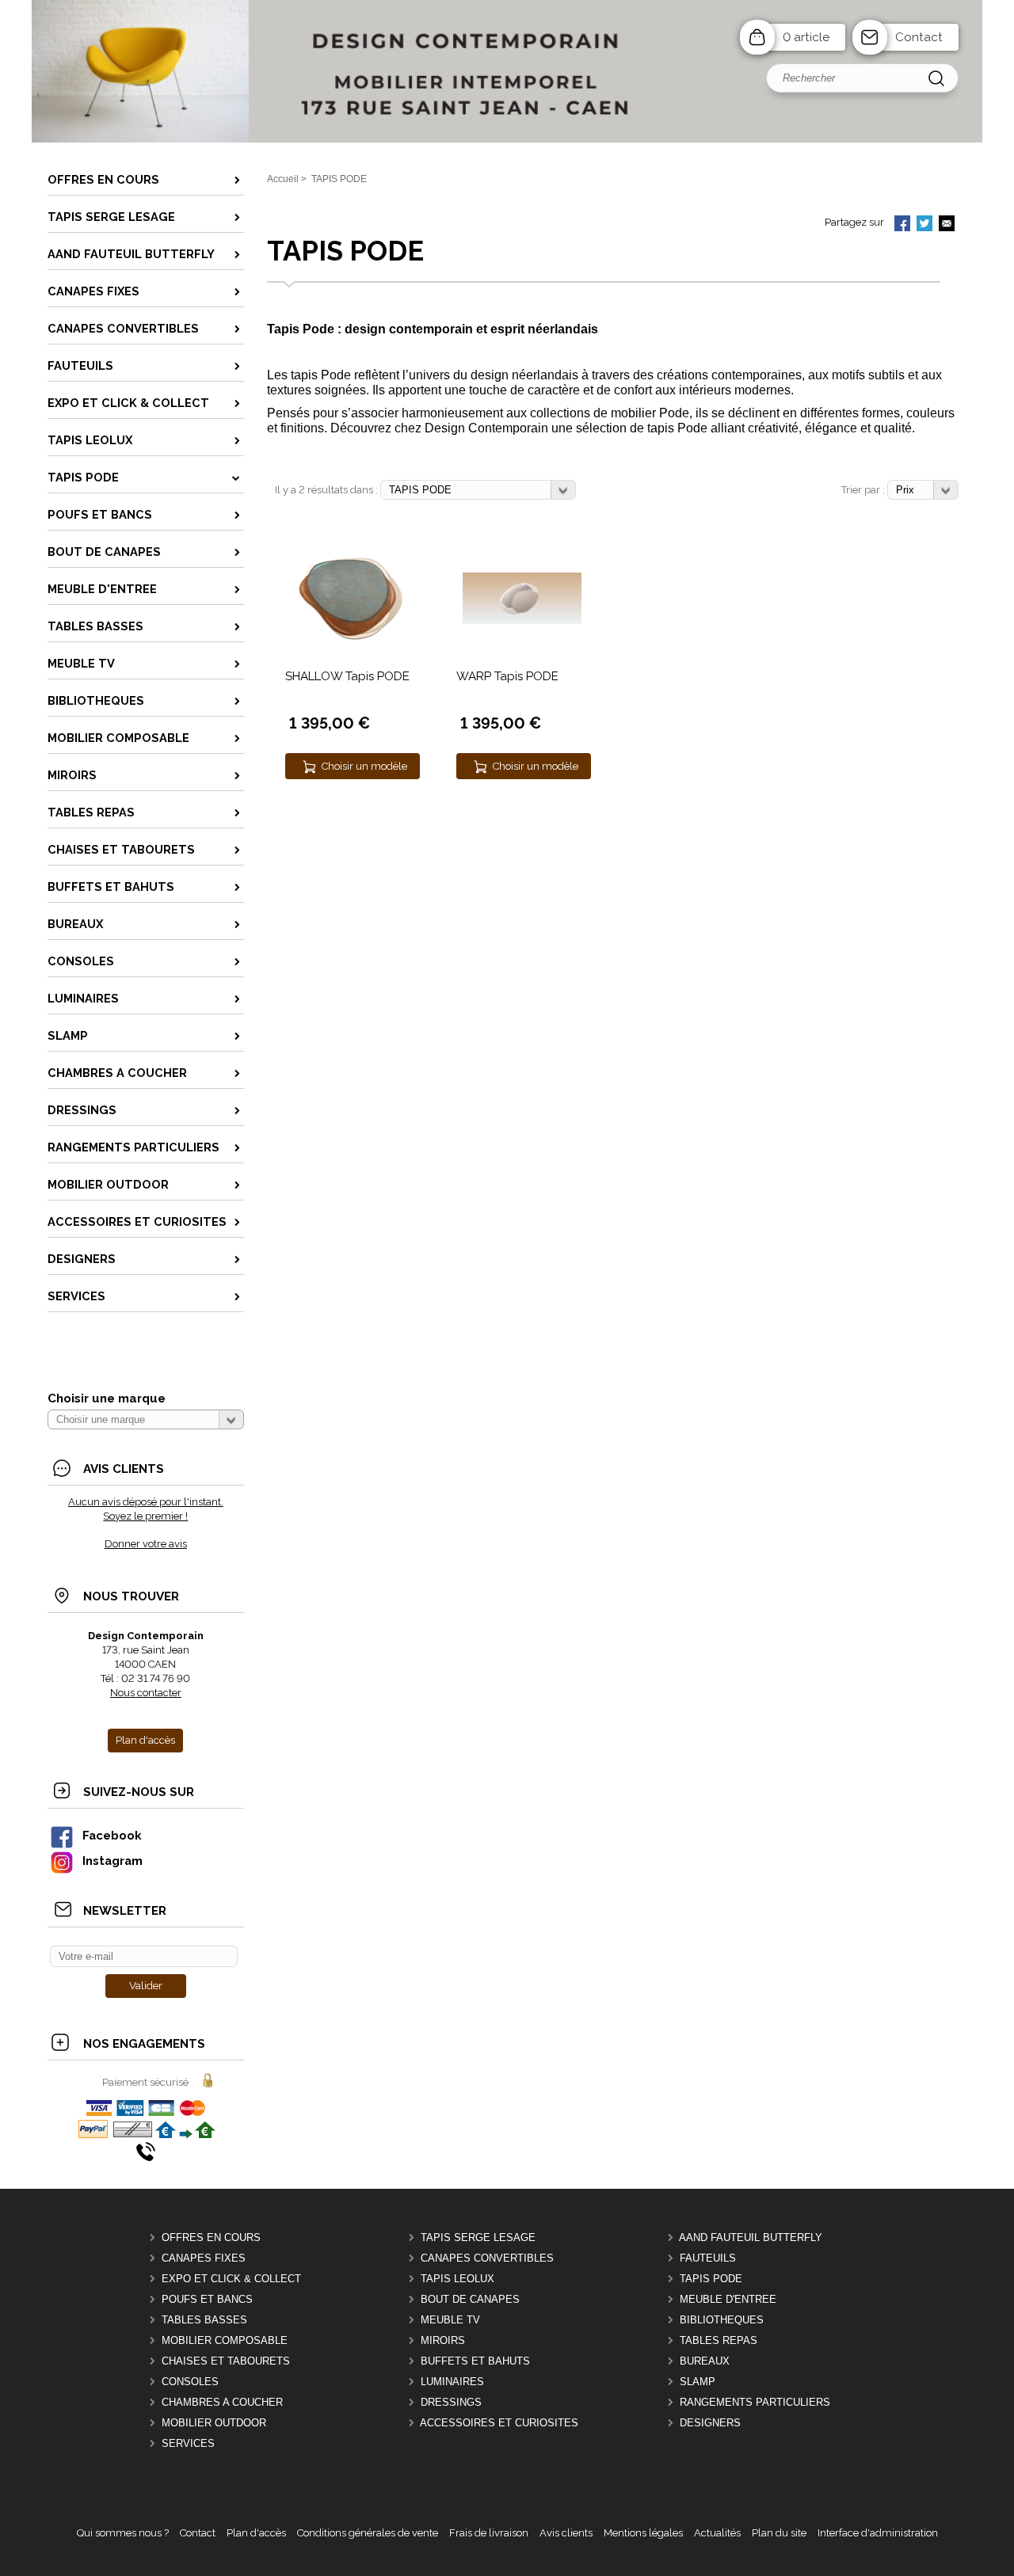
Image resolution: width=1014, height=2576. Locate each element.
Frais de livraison (489, 2533)
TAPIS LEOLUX (457, 2279)
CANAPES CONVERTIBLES (487, 2258)
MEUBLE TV (450, 2320)
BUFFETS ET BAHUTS (475, 2361)
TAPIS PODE (711, 2279)
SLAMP (698, 2382)
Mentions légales (643, 2533)
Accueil (283, 179)
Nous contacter (146, 1693)
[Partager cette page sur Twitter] (924, 225)
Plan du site (779, 2533)
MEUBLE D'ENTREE (728, 2299)
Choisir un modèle (364, 766)
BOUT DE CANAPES (470, 2299)
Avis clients (566, 2533)
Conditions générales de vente (368, 2533)
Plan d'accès (256, 2533)
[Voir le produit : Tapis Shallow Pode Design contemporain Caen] (351, 643)
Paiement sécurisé (145, 2082)
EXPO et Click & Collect (231, 2279)
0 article (806, 37)
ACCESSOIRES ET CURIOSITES (499, 2423)
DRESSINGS (451, 2402)
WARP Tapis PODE (507, 676)
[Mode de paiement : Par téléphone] (146, 2157)
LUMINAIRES (452, 2382)
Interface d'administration (878, 2533)
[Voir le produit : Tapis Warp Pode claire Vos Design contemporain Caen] (522, 620)
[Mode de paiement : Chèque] (133, 2135)
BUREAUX (705, 2361)
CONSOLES (190, 2382)
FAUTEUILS (708, 2258)
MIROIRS (443, 2340)
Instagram (112, 1861)
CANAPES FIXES (204, 2258)
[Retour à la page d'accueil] (507, 141)
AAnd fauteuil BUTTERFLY (751, 2237)
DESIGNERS (710, 2423)
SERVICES (188, 2443)
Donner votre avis (146, 1544)
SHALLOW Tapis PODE (347, 676)
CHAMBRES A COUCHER (222, 2402)
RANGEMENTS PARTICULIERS (755, 2402)
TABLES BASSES (204, 2320)
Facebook (112, 1835)
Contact (919, 37)
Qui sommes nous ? (123, 2533)
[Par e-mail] (947, 225)
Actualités (717, 2533)
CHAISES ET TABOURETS (226, 2361)
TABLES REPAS (719, 2340)
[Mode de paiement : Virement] (185, 2135)
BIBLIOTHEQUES (722, 2320)
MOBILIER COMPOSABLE (225, 2340)
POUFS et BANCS (207, 2299)
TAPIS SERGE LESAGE (478, 2237)
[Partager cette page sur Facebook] (902, 225)
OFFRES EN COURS (211, 2237)
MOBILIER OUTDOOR (214, 2423)
